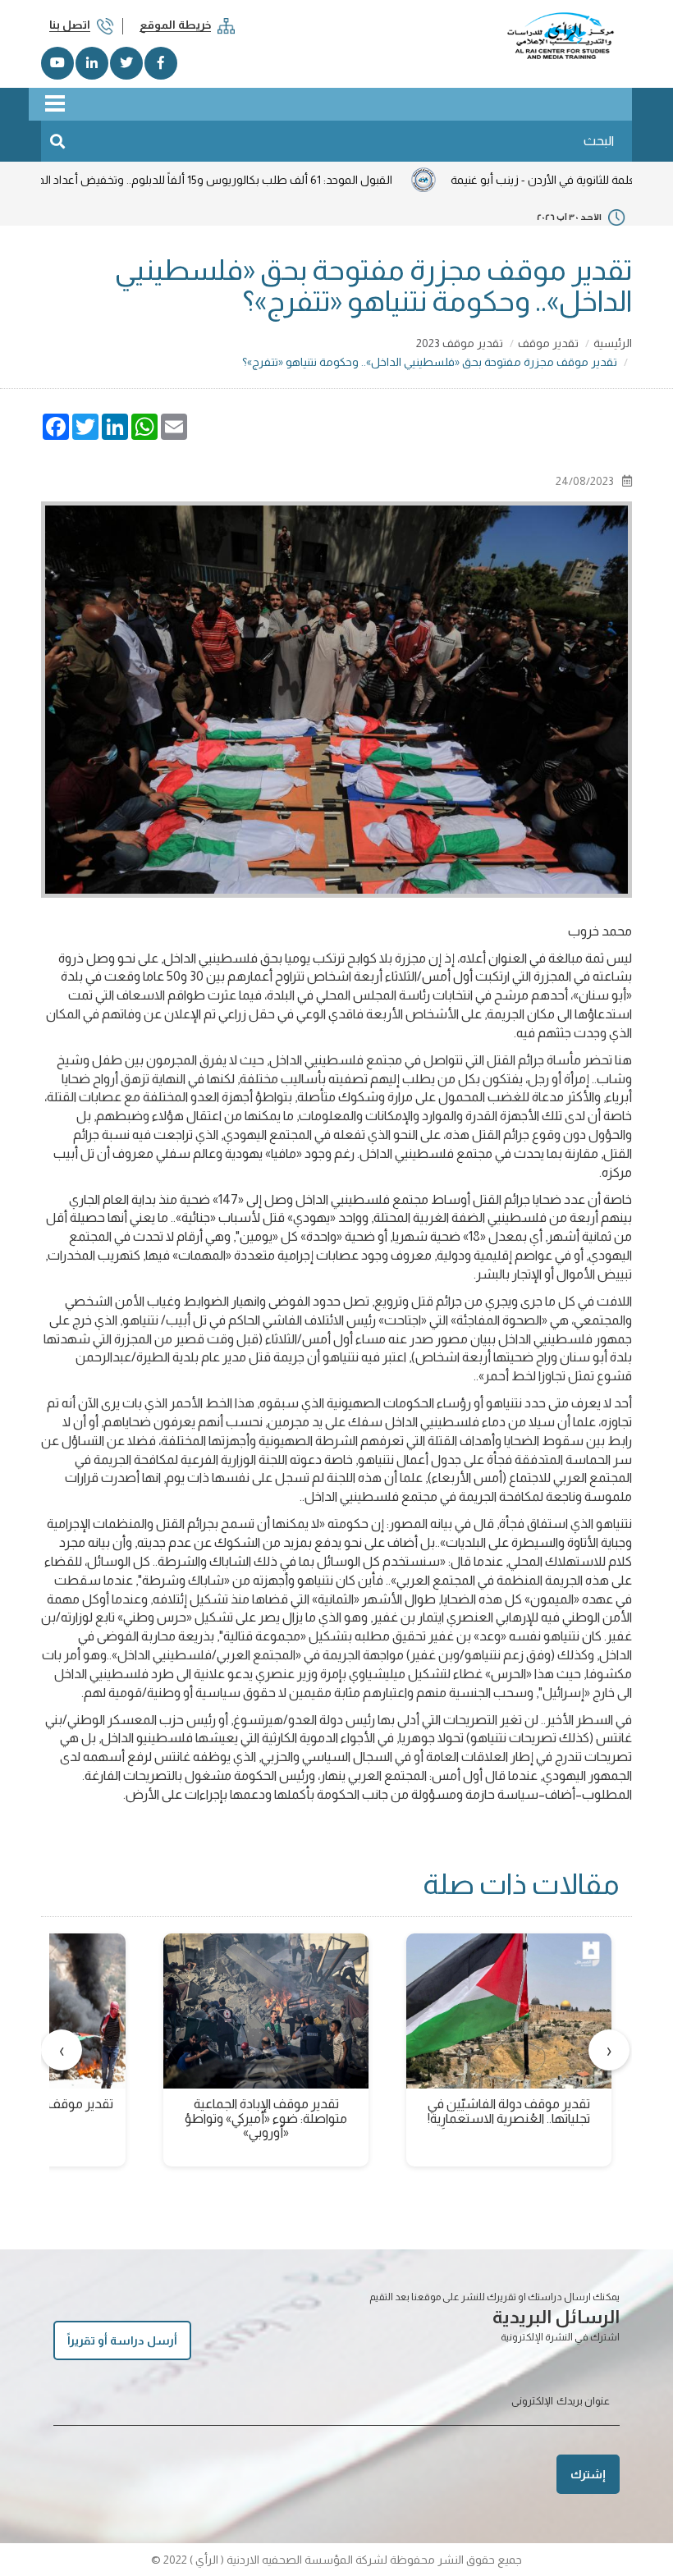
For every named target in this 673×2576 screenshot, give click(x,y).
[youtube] (57, 63)
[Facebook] (161, 63)
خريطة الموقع (175, 25)
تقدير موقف (548, 343)
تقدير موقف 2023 (460, 343)
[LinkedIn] (92, 63)
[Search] (57, 141)
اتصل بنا (70, 25)
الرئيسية (613, 343)
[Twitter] (126, 63)
